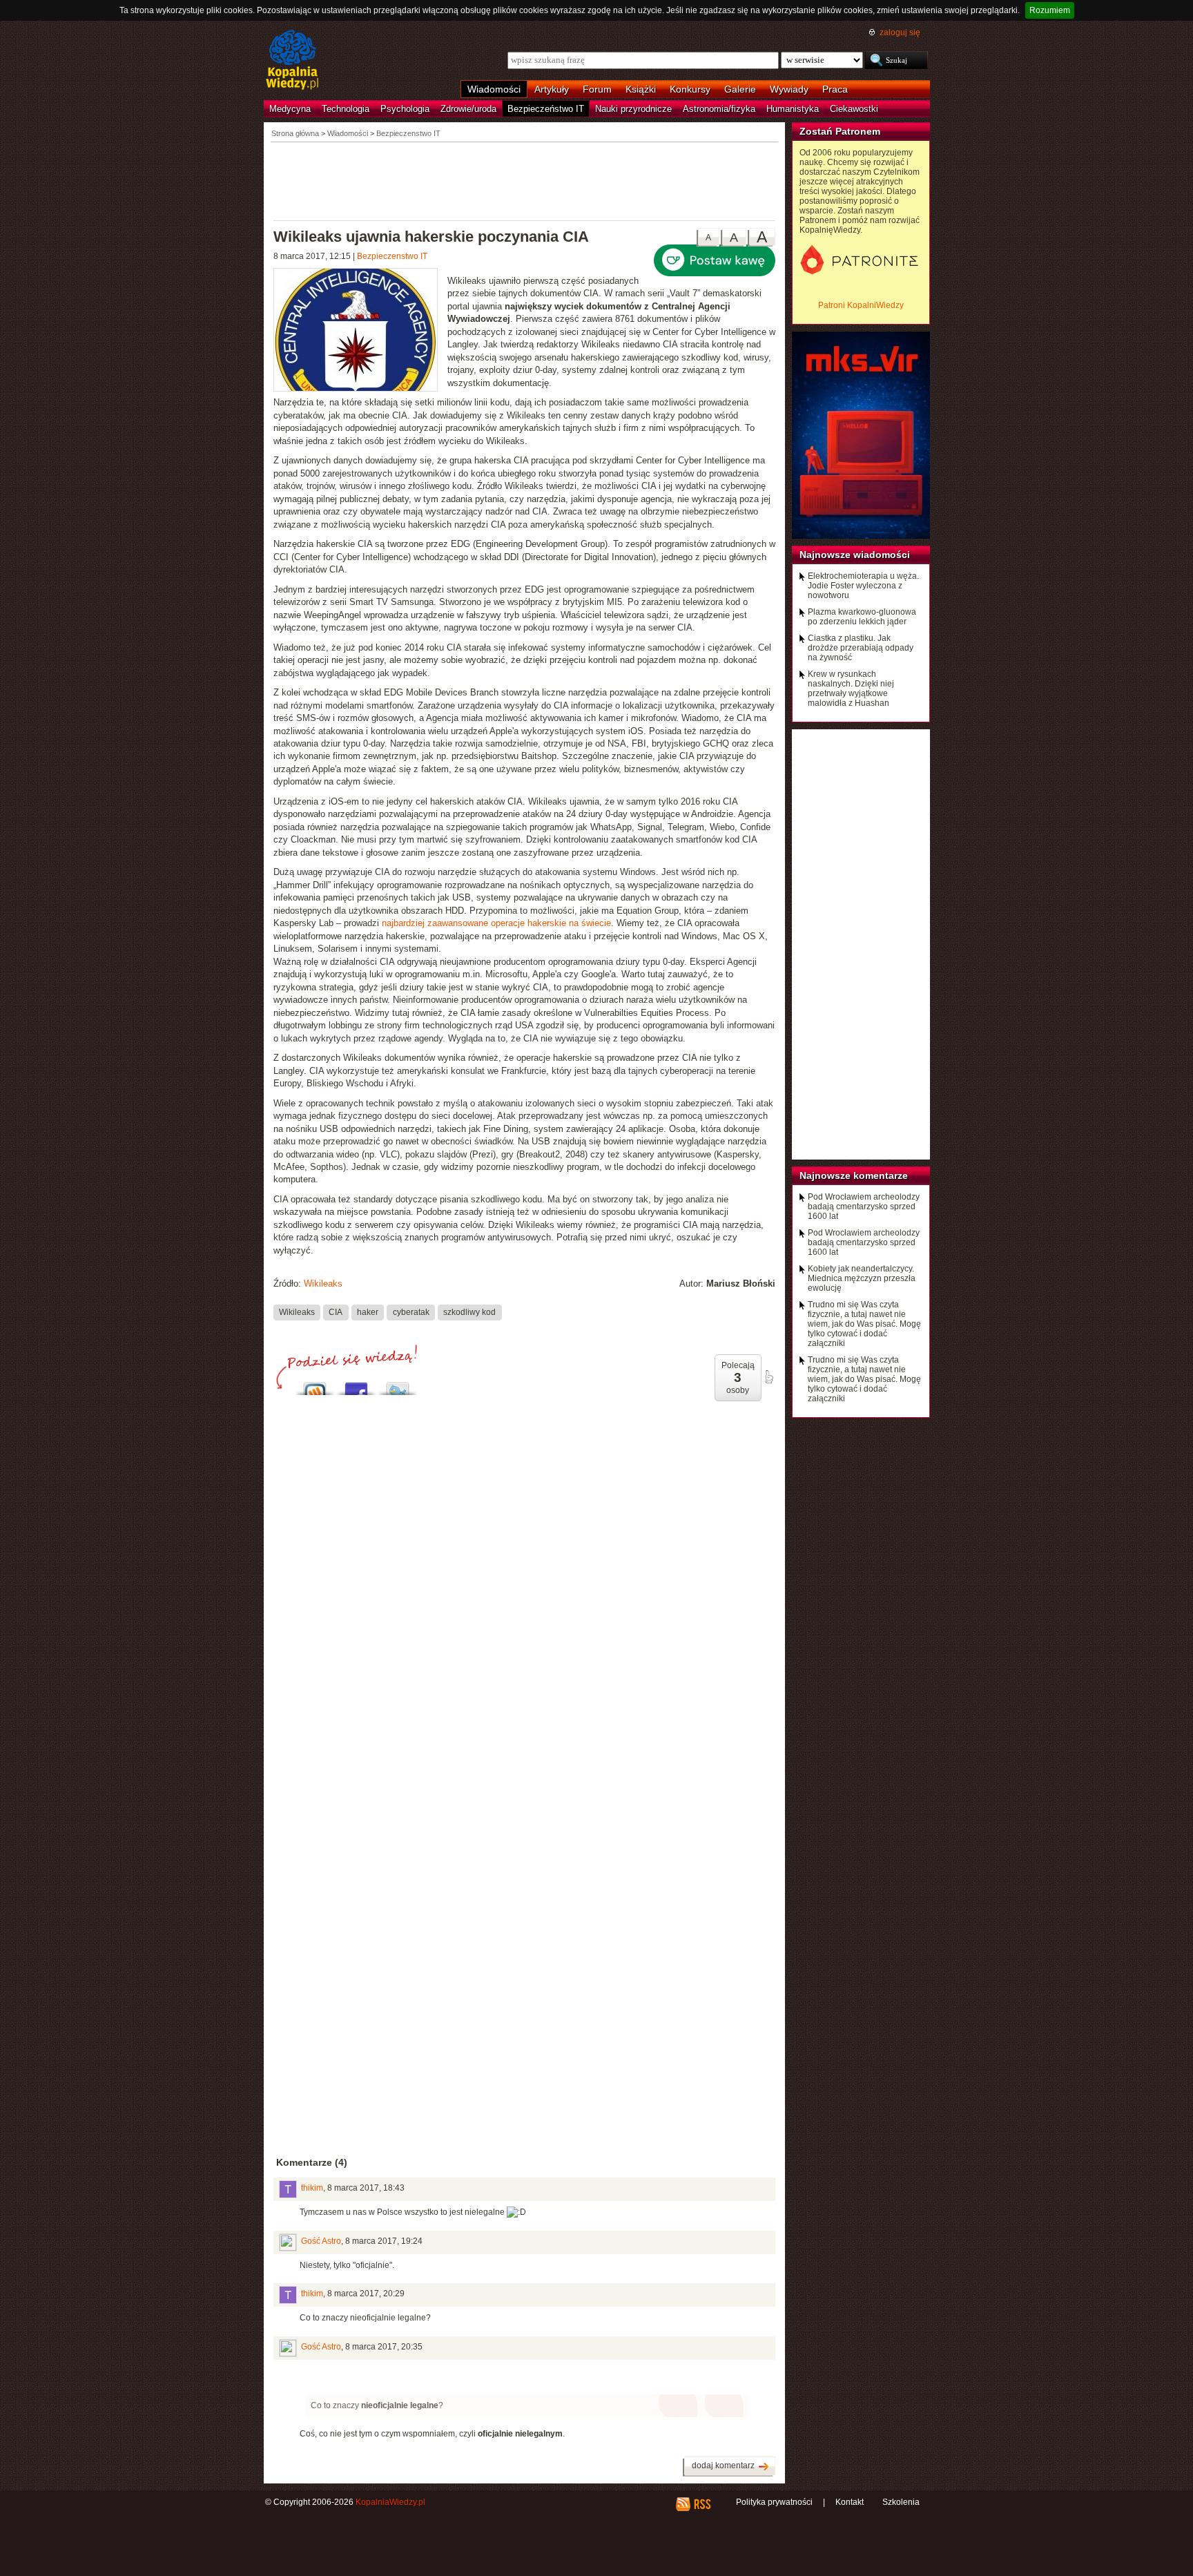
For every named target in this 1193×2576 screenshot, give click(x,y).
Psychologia (405, 109)
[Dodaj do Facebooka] (356, 1385)
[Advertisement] (525, 180)
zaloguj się (900, 32)
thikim (312, 2188)
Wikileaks (323, 1284)
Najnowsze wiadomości (855, 555)
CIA (336, 1312)
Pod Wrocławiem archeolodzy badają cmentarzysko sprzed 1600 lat (864, 1207)
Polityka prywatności (774, 2502)
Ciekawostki (854, 109)
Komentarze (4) (312, 2162)
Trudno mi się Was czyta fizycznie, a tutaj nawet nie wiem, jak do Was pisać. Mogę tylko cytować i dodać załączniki (864, 1324)
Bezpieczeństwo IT (546, 109)
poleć (768, 1377)
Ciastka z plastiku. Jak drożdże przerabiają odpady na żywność (861, 648)
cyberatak (411, 1312)
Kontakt (850, 2502)
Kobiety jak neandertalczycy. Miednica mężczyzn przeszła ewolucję (862, 1278)
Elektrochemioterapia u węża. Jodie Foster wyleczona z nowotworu (863, 586)
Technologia (346, 109)
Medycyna (290, 109)
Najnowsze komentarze (854, 1175)
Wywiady (789, 89)
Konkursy (690, 89)
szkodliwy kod (469, 1312)
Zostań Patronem (840, 131)
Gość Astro (321, 2241)
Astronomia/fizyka (719, 109)
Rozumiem (1050, 10)
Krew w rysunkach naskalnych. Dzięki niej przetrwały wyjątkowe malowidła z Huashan (851, 689)
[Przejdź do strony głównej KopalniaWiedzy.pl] (292, 61)
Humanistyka (793, 109)
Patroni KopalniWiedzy (861, 305)
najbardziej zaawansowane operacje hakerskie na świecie (496, 923)
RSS (702, 2504)
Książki (641, 89)
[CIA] (360, 331)
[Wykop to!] (315, 1385)
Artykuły (552, 89)
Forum (597, 89)
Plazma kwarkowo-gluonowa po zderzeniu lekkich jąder (862, 617)
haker (368, 1312)
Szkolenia (901, 2502)
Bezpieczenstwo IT (392, 256)
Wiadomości (494, 89)
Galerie (740, 89)
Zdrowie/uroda (468, 109)
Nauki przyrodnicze (633, 109)
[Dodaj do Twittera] (398, 1385)
